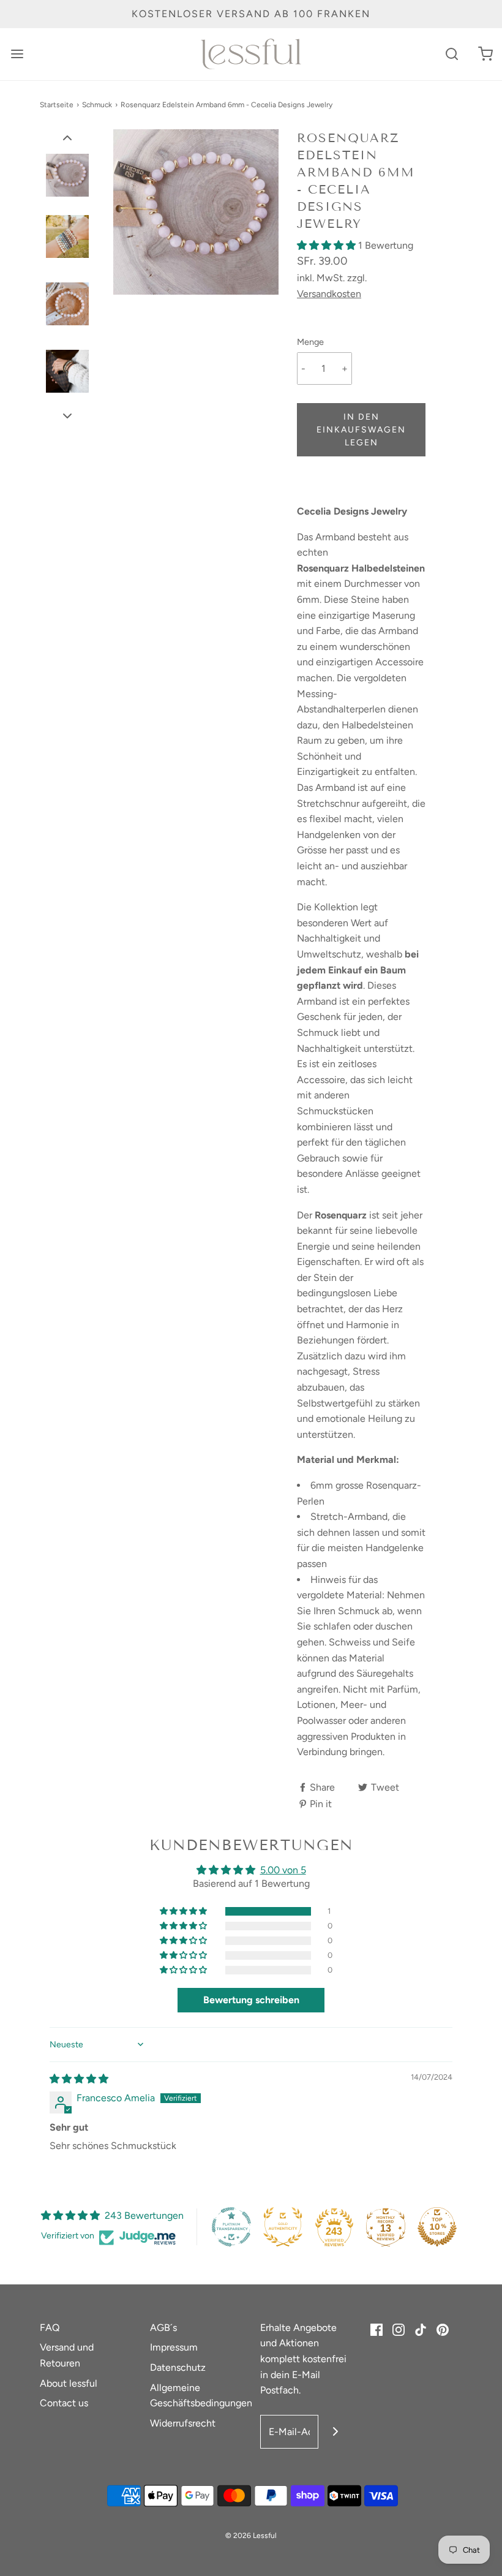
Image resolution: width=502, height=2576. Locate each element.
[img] (79, 2079)
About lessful (69, 2383)
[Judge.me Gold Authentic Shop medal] (283, 2227)
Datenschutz (178, 2367)
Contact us (64, 2403)
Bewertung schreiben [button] (251, 2000)
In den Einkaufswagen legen (361, 430)
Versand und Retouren (67, 2355)
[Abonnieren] (335, 2432)
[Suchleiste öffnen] (451, 54)
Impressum (174, 2347)
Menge (310, 342)
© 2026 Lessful (251, 2536)
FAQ (50, 2328)
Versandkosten (329, 294)
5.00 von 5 (283, 1870)
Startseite (57, 105)
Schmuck (97, 105)
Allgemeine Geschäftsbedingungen (201, 2396)
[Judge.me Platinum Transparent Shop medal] (231, 2227)
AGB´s (163, 2328)
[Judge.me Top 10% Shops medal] (437, 2227)
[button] (67, 137)
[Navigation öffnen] (17, 54)
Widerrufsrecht (183, 2423)
